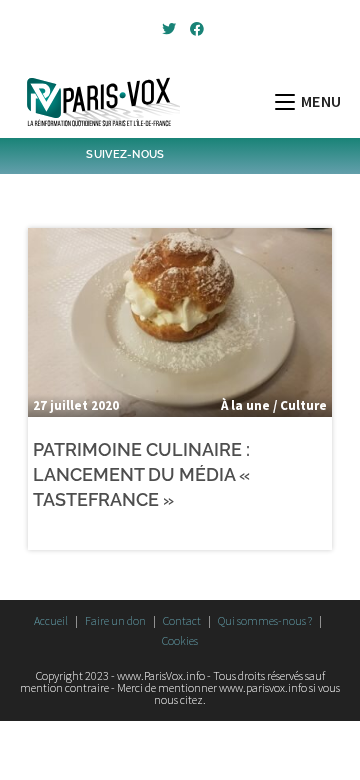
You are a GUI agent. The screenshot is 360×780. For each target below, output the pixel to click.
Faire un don (115, 620)
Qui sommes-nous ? (265, 620)
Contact (182, 620)
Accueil (51, 620)
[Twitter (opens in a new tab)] (169, 29)
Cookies (180, 640)
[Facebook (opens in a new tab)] (194, 29)
